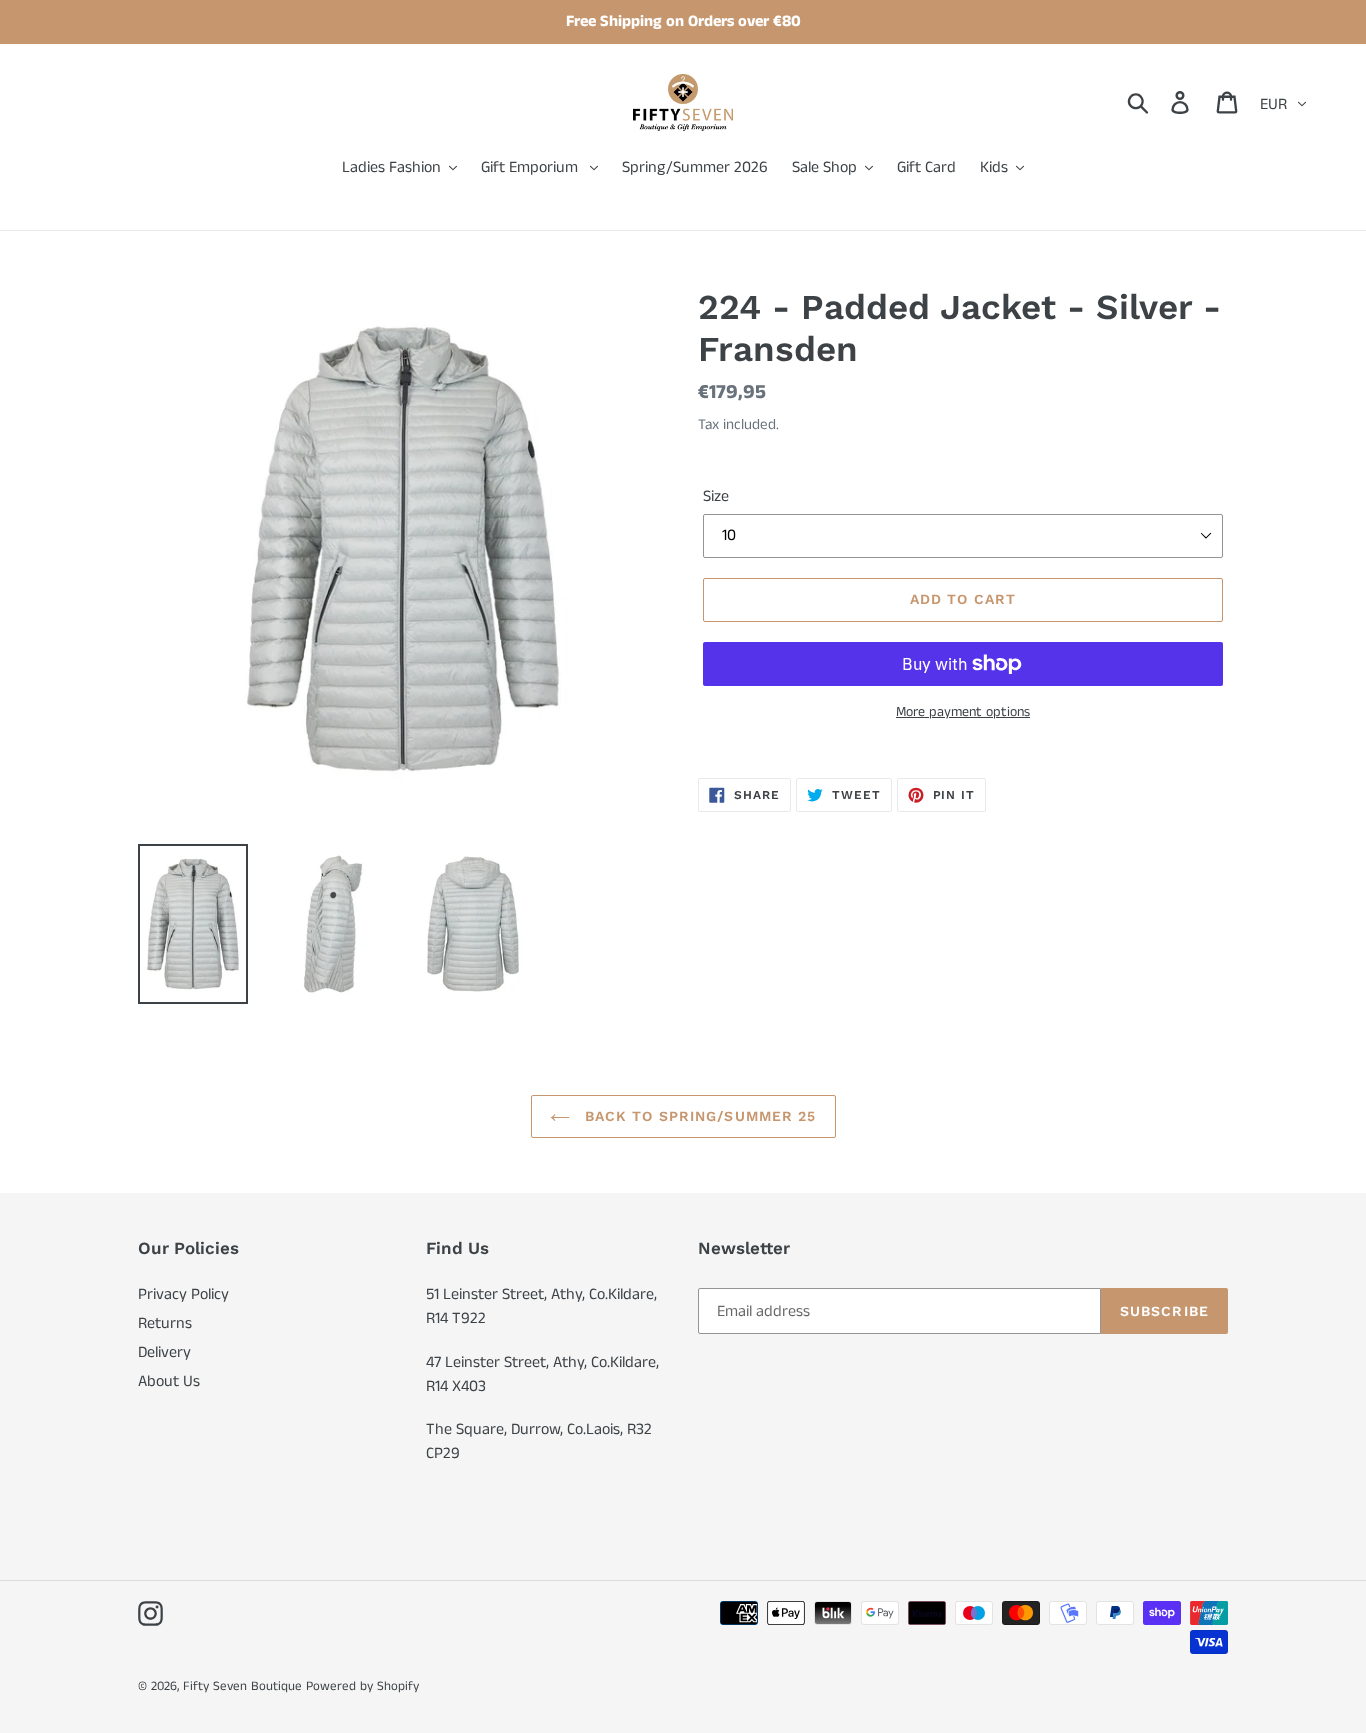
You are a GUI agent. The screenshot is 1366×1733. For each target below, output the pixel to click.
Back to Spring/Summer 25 (698, 1116)
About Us (169, 1381)
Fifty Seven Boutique (242, 1686)
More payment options (963, 712)
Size (716, 496)
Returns (165, 1323)
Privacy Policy (183, 1294)
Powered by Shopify (362, 1686)
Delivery (164, 1352)
